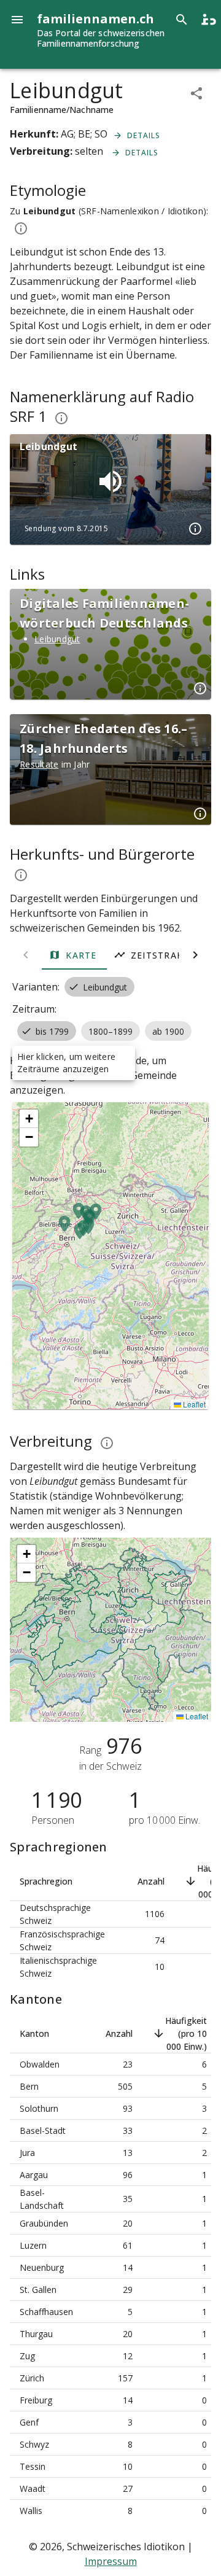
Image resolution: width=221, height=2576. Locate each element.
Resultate (39, 764)
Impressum (111, 2561)
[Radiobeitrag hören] (110, 481)
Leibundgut (57, 639)
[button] (79, 1239)
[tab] (74, 955)
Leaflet (193, 1404)
